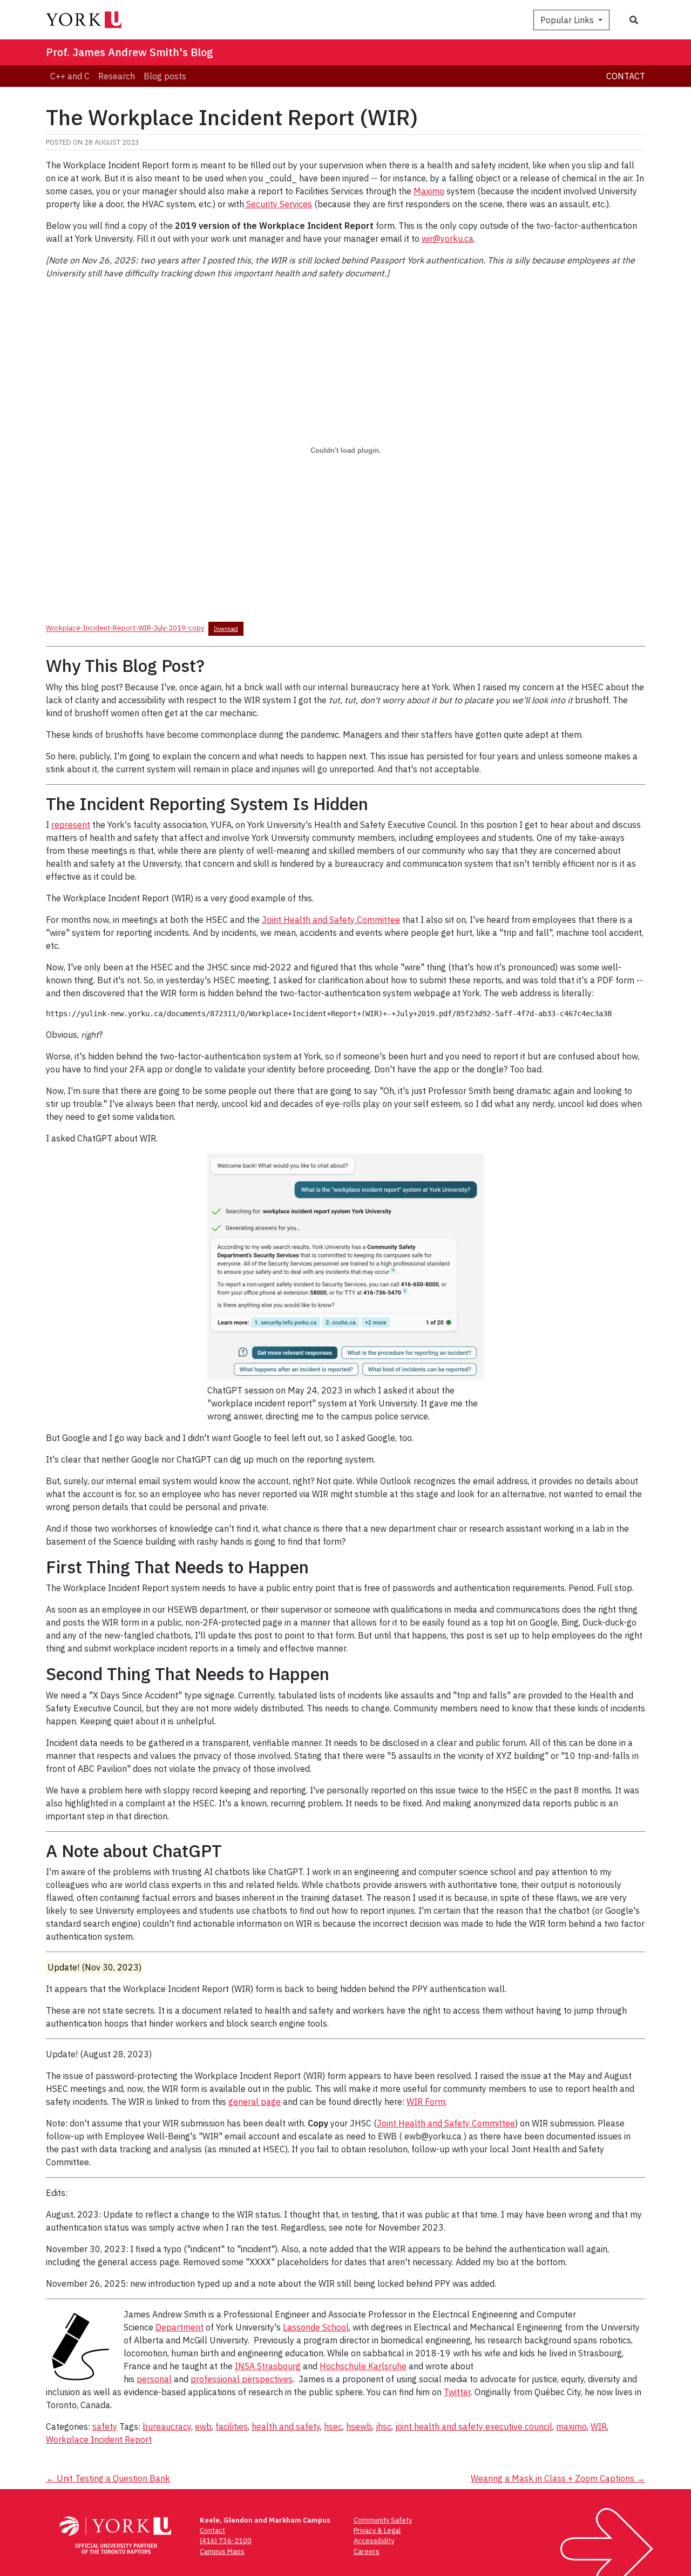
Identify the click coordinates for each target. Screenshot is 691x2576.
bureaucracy (167, 2427)
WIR (599, 2427)
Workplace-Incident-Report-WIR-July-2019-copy (125, 628)
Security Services (278, 204)
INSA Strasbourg (268, 2366)
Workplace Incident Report (99, 2439)
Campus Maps (222, 2551)
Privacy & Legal (377, 2530)
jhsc (384, 2427)
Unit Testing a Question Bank (108, 2478)
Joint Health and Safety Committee (331, 920)
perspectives (267, 2379)
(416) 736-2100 (226, 2541)
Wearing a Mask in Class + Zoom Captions (558, 2478)
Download (226, 629)
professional (216, 2379)
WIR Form (426, 2102)
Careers (367, 2551)
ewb (203, 2427)
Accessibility (374, 2541)
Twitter (457, 2392)
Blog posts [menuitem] (165, 76)
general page (255, 2102)
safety (105, 2427)
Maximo (429, 191)
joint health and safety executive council (474, 2427)
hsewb (359, 2427)
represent (71, 825)
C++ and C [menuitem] (70, 76)
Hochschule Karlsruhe (363, 2366)
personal (154, 2379)
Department (179, 2327)
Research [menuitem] (117, 76)
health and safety (286, 2427)
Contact (626, 76)
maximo (571, 2427)
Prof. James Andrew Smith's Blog (130, 52)
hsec (333, 2427)
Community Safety (383, 2520)
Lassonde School (316, 2327)
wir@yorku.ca (448, 239)
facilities (232, 2427)
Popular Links (568, 20)
